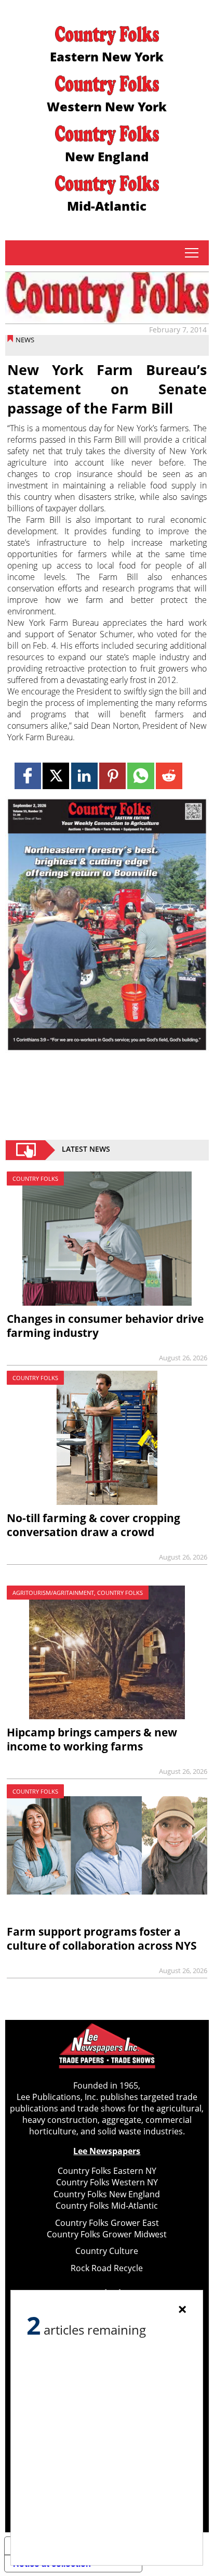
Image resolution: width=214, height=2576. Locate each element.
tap (191, 253)
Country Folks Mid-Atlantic (107, 2206)
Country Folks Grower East (107, 2223)
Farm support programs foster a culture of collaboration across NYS (102, 1939)
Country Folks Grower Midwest (107, 2234)
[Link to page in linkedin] (84, 776)
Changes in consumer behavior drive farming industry (105, 1326)
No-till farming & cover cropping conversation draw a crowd (93, 1525)
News (25, 340)
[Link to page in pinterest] (112, 776)
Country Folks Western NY (107, 2182)
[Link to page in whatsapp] (141, 776)
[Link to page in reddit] (169, 776)
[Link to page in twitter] (56, 776)
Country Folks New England (107, 2194)
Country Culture (107, 2251)
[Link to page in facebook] (28, 776)
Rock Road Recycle (107, 2268)
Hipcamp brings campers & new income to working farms (92, 1739)
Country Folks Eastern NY (107, 2171)
